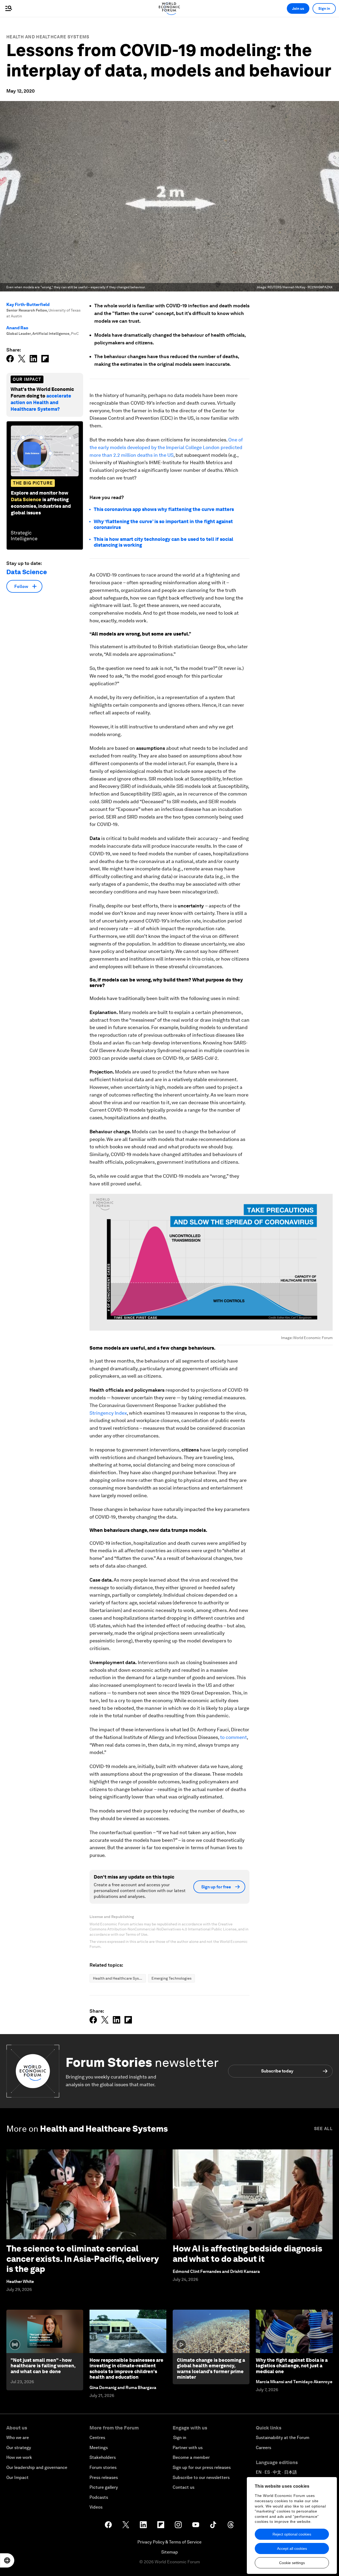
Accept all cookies (292, 2548)
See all (323, 2129)
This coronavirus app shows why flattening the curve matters (164, 509)
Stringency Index (108, 1413)
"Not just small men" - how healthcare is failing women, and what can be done (43, 2366)
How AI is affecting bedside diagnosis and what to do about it (247, 2253)
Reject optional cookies (292, 2534)
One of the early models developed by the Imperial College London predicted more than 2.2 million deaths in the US (166, 447)
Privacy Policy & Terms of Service (169, 2542)
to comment (233, 1737)
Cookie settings (292, 2563)
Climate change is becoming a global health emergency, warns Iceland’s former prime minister (211, 2369)
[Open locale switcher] (7, 2560)
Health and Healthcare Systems (48, 37)
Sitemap (170, 2552)
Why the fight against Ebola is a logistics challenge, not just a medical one (292, 2366)
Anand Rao (17, 328)
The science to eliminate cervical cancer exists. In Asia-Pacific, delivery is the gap (82, 2259)
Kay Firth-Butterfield (28, 305)
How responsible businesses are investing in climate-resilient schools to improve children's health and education (126, 2369)
